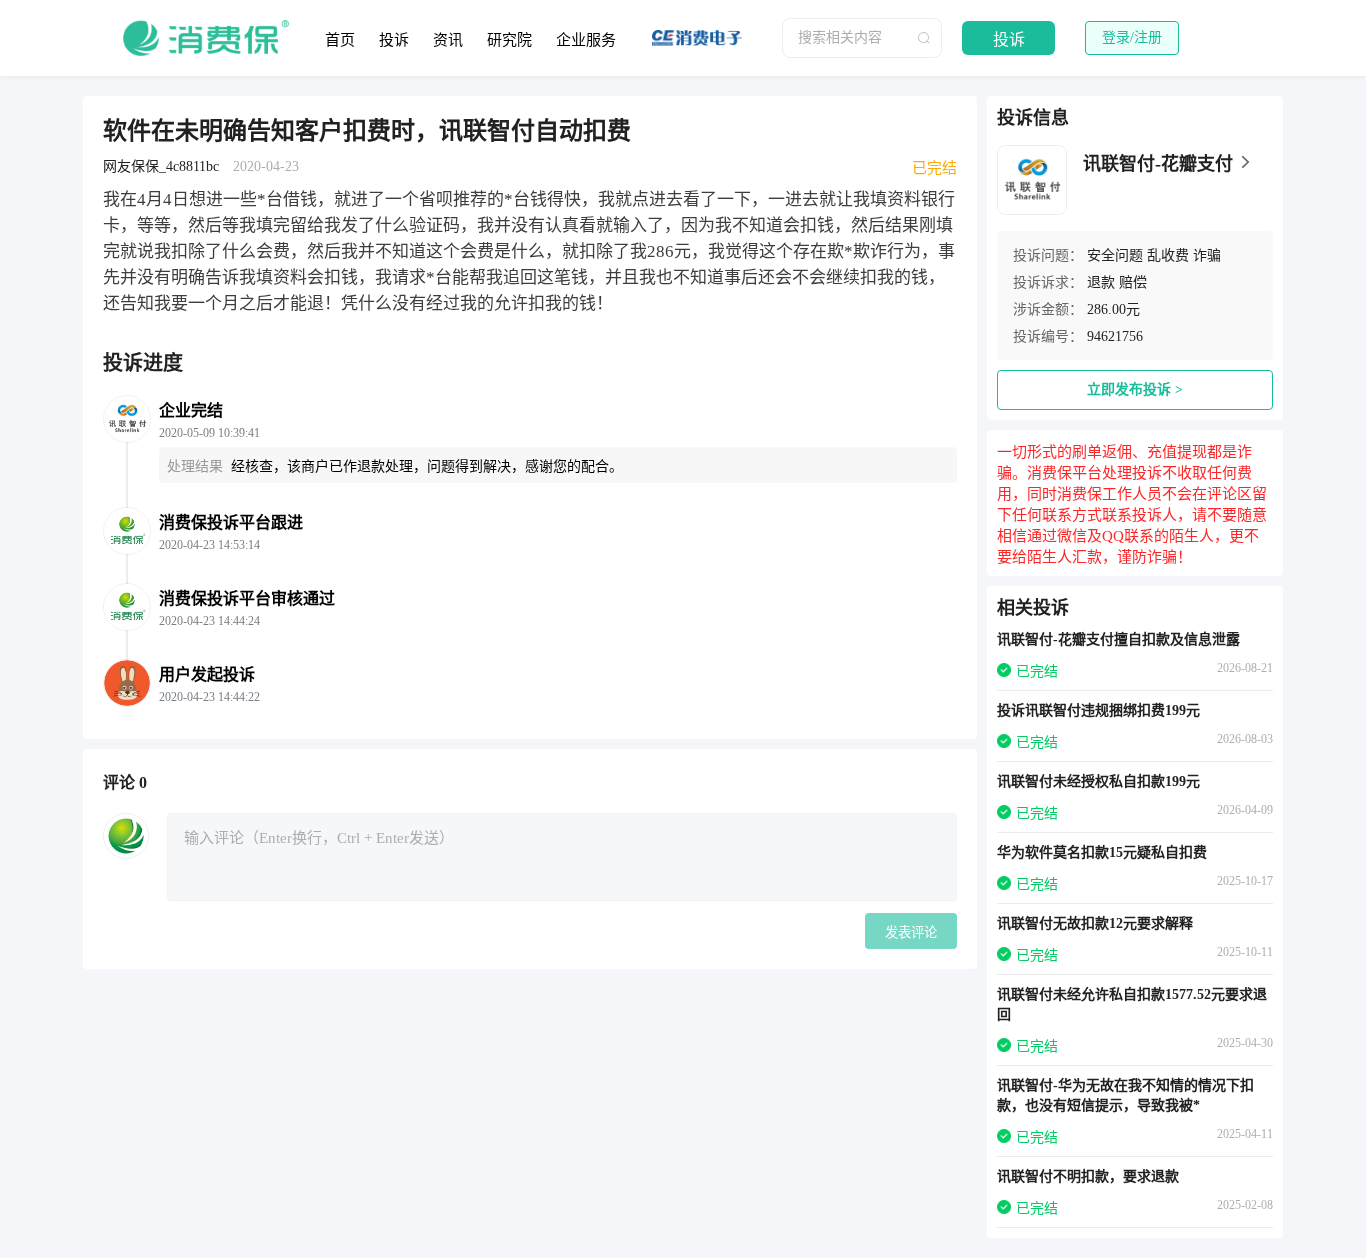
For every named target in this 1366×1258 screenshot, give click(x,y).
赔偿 (1133, 282)
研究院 (509, 40)
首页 (340, 40)
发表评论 (911, 932)
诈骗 (1207, 255)
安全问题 (1115, 255)
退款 (1101, 282)
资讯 (448, 40)
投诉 (394, 40)
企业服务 (586, 40)
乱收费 (1168, 255)
